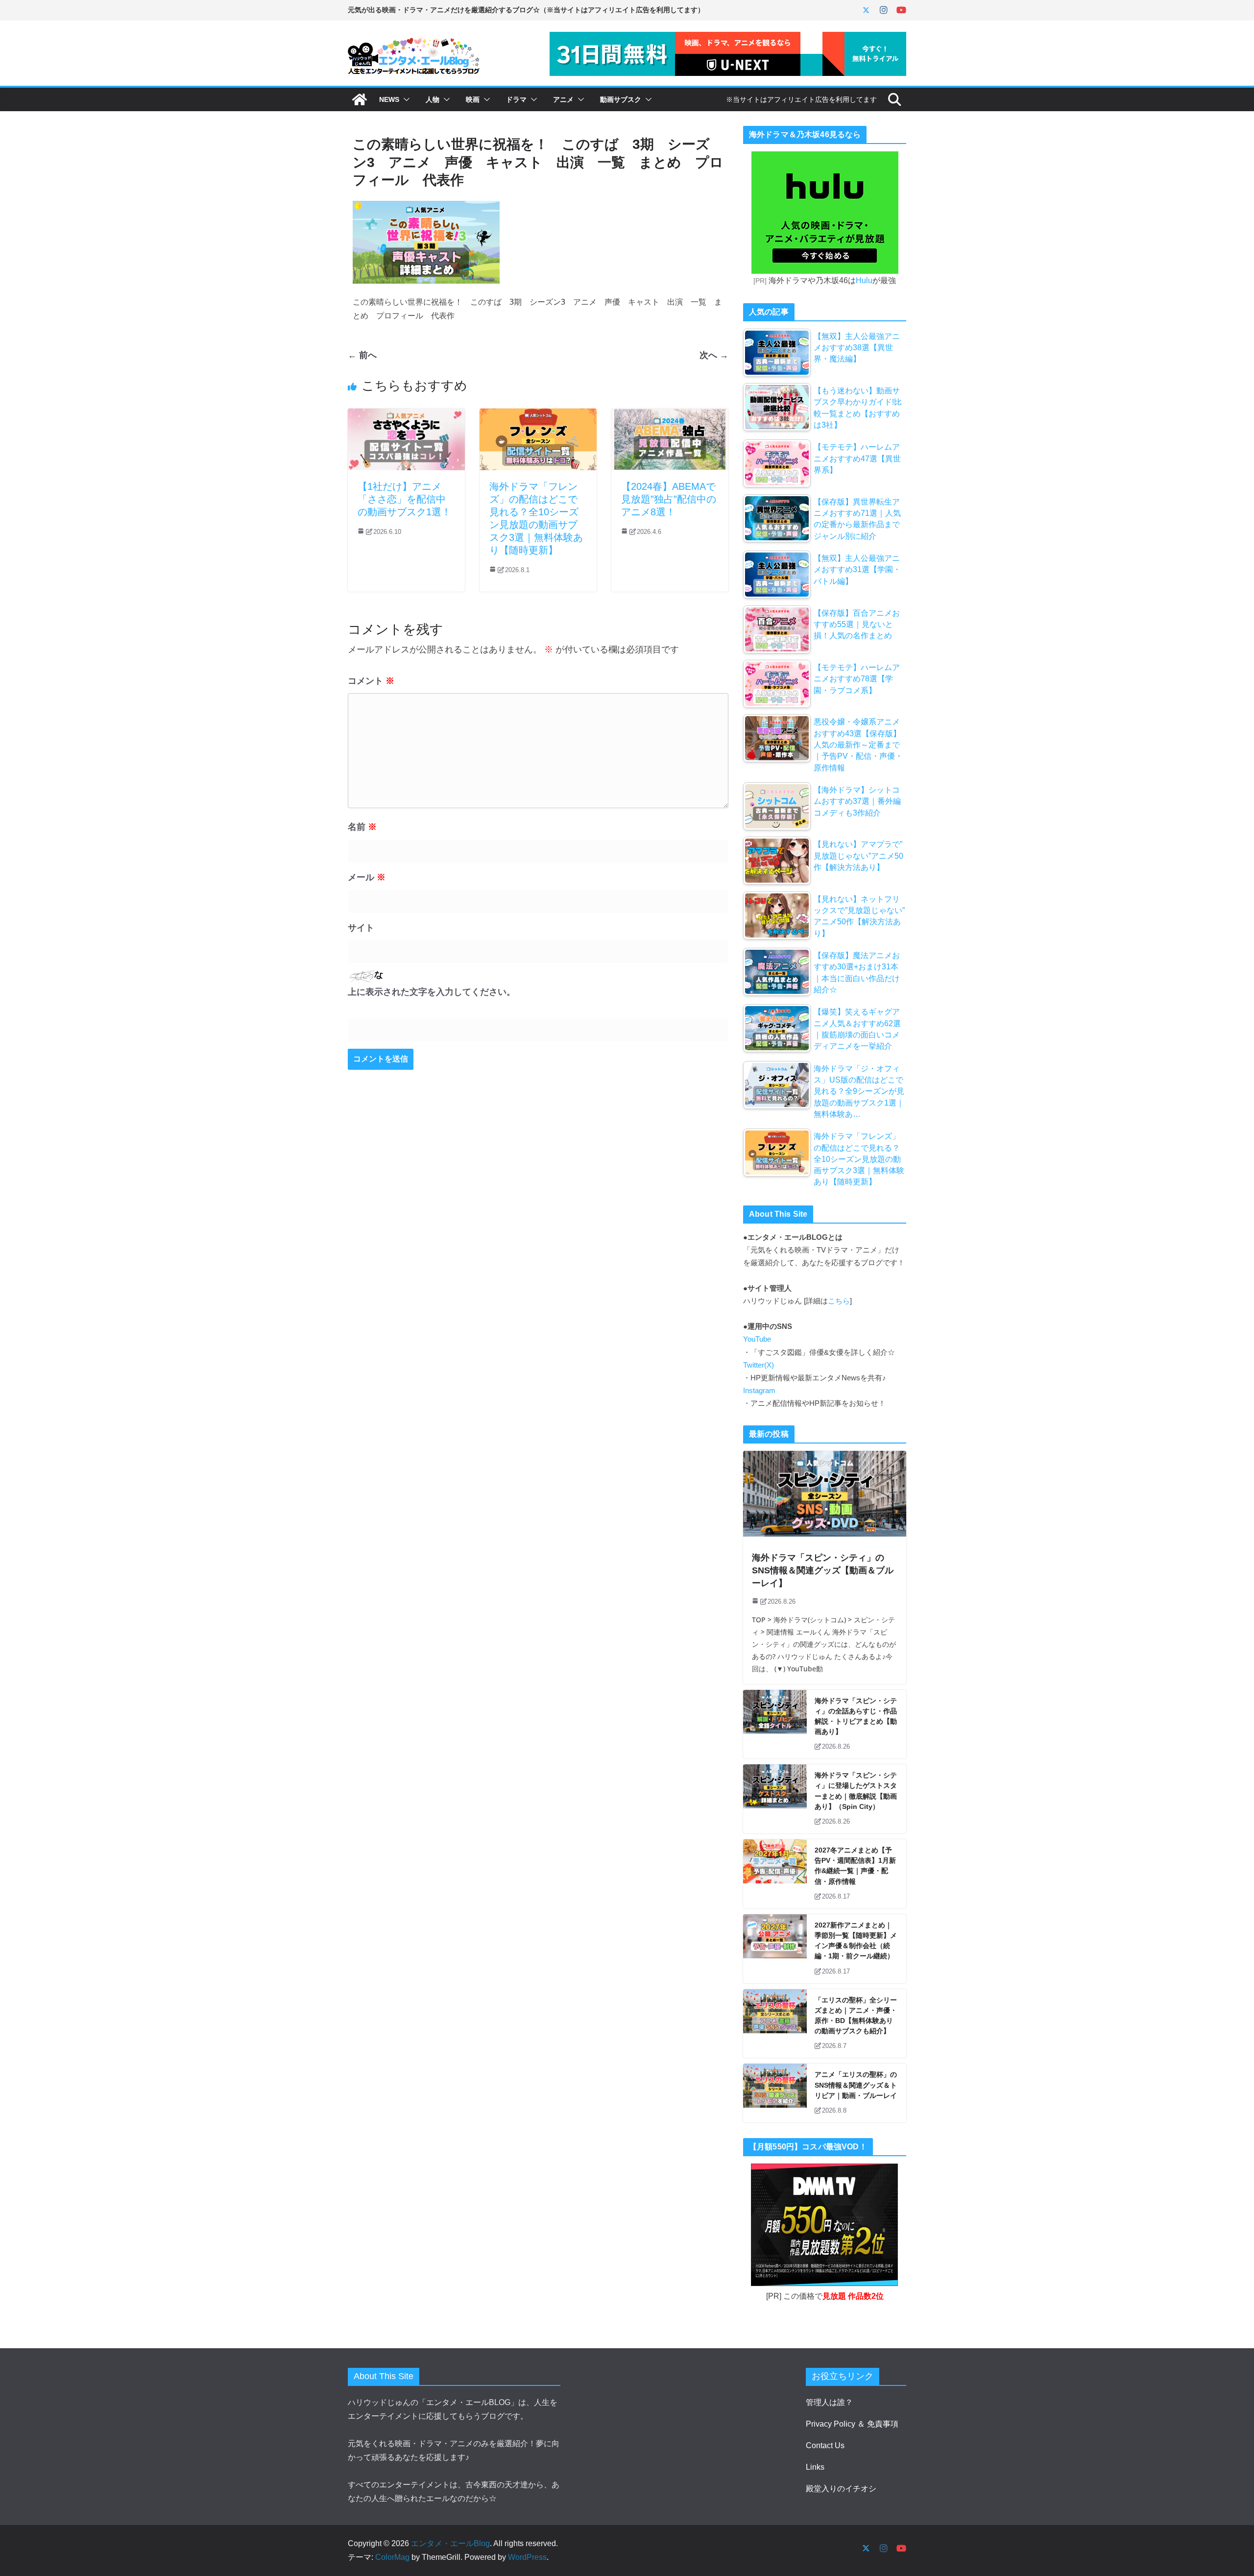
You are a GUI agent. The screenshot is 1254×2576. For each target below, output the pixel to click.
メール (367, 877)
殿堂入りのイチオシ (841, 2489)
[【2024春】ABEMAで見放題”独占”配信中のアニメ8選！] (670, 415)
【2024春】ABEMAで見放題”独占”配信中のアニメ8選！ (669, 499)
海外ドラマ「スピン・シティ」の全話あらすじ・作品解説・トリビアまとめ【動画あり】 (856, 1716)
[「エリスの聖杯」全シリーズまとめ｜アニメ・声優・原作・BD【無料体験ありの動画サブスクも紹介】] (775, 2024)
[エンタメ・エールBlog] (360, 99)
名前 (362, 827)
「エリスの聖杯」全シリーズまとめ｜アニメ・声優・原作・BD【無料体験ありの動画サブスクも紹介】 (856, 2016)
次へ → (714, 355)
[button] (405, 99)
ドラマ (516, 99)
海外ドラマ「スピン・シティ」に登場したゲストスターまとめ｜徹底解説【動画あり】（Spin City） (856, 1791)
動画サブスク (621, 99)
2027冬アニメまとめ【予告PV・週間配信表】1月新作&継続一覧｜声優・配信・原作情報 (855, 1866)
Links (815, 2467)
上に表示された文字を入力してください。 (432, 992)
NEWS (389, 99)
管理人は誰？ (829, 2402)
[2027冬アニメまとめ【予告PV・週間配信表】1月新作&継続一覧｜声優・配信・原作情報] (775, 1874)
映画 (473, 99)
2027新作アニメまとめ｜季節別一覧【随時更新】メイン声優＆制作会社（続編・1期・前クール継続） (856, 1941)
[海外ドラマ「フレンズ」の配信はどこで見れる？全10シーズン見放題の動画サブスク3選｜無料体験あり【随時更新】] (538, 415)
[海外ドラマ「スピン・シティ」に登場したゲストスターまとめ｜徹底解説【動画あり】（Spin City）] (775, 1799)
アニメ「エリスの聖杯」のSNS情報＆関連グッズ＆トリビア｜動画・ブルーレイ (856, 2085)
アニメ (563, 99)
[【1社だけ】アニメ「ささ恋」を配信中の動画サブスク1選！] (406, 415)
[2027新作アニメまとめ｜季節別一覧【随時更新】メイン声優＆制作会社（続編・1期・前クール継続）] (775, 1949)
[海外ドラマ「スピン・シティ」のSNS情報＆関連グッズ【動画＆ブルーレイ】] (825, 1494)
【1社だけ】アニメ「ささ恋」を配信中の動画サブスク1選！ (404, 499)
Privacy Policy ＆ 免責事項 (852, 2424)
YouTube (757, 1339)
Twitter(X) (759, 1365)
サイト (361, 928)
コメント (371, 681)
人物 (433, 99)
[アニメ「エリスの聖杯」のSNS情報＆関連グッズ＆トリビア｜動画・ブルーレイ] (775, 2093)
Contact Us (825, 2445)
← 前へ (362, 355)
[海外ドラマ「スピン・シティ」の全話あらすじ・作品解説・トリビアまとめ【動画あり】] (775, 1724)
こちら (839, 1301)
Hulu (864, 280)
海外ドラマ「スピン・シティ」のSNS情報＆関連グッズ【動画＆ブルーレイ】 (823, 1571)
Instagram (759, 1391)
